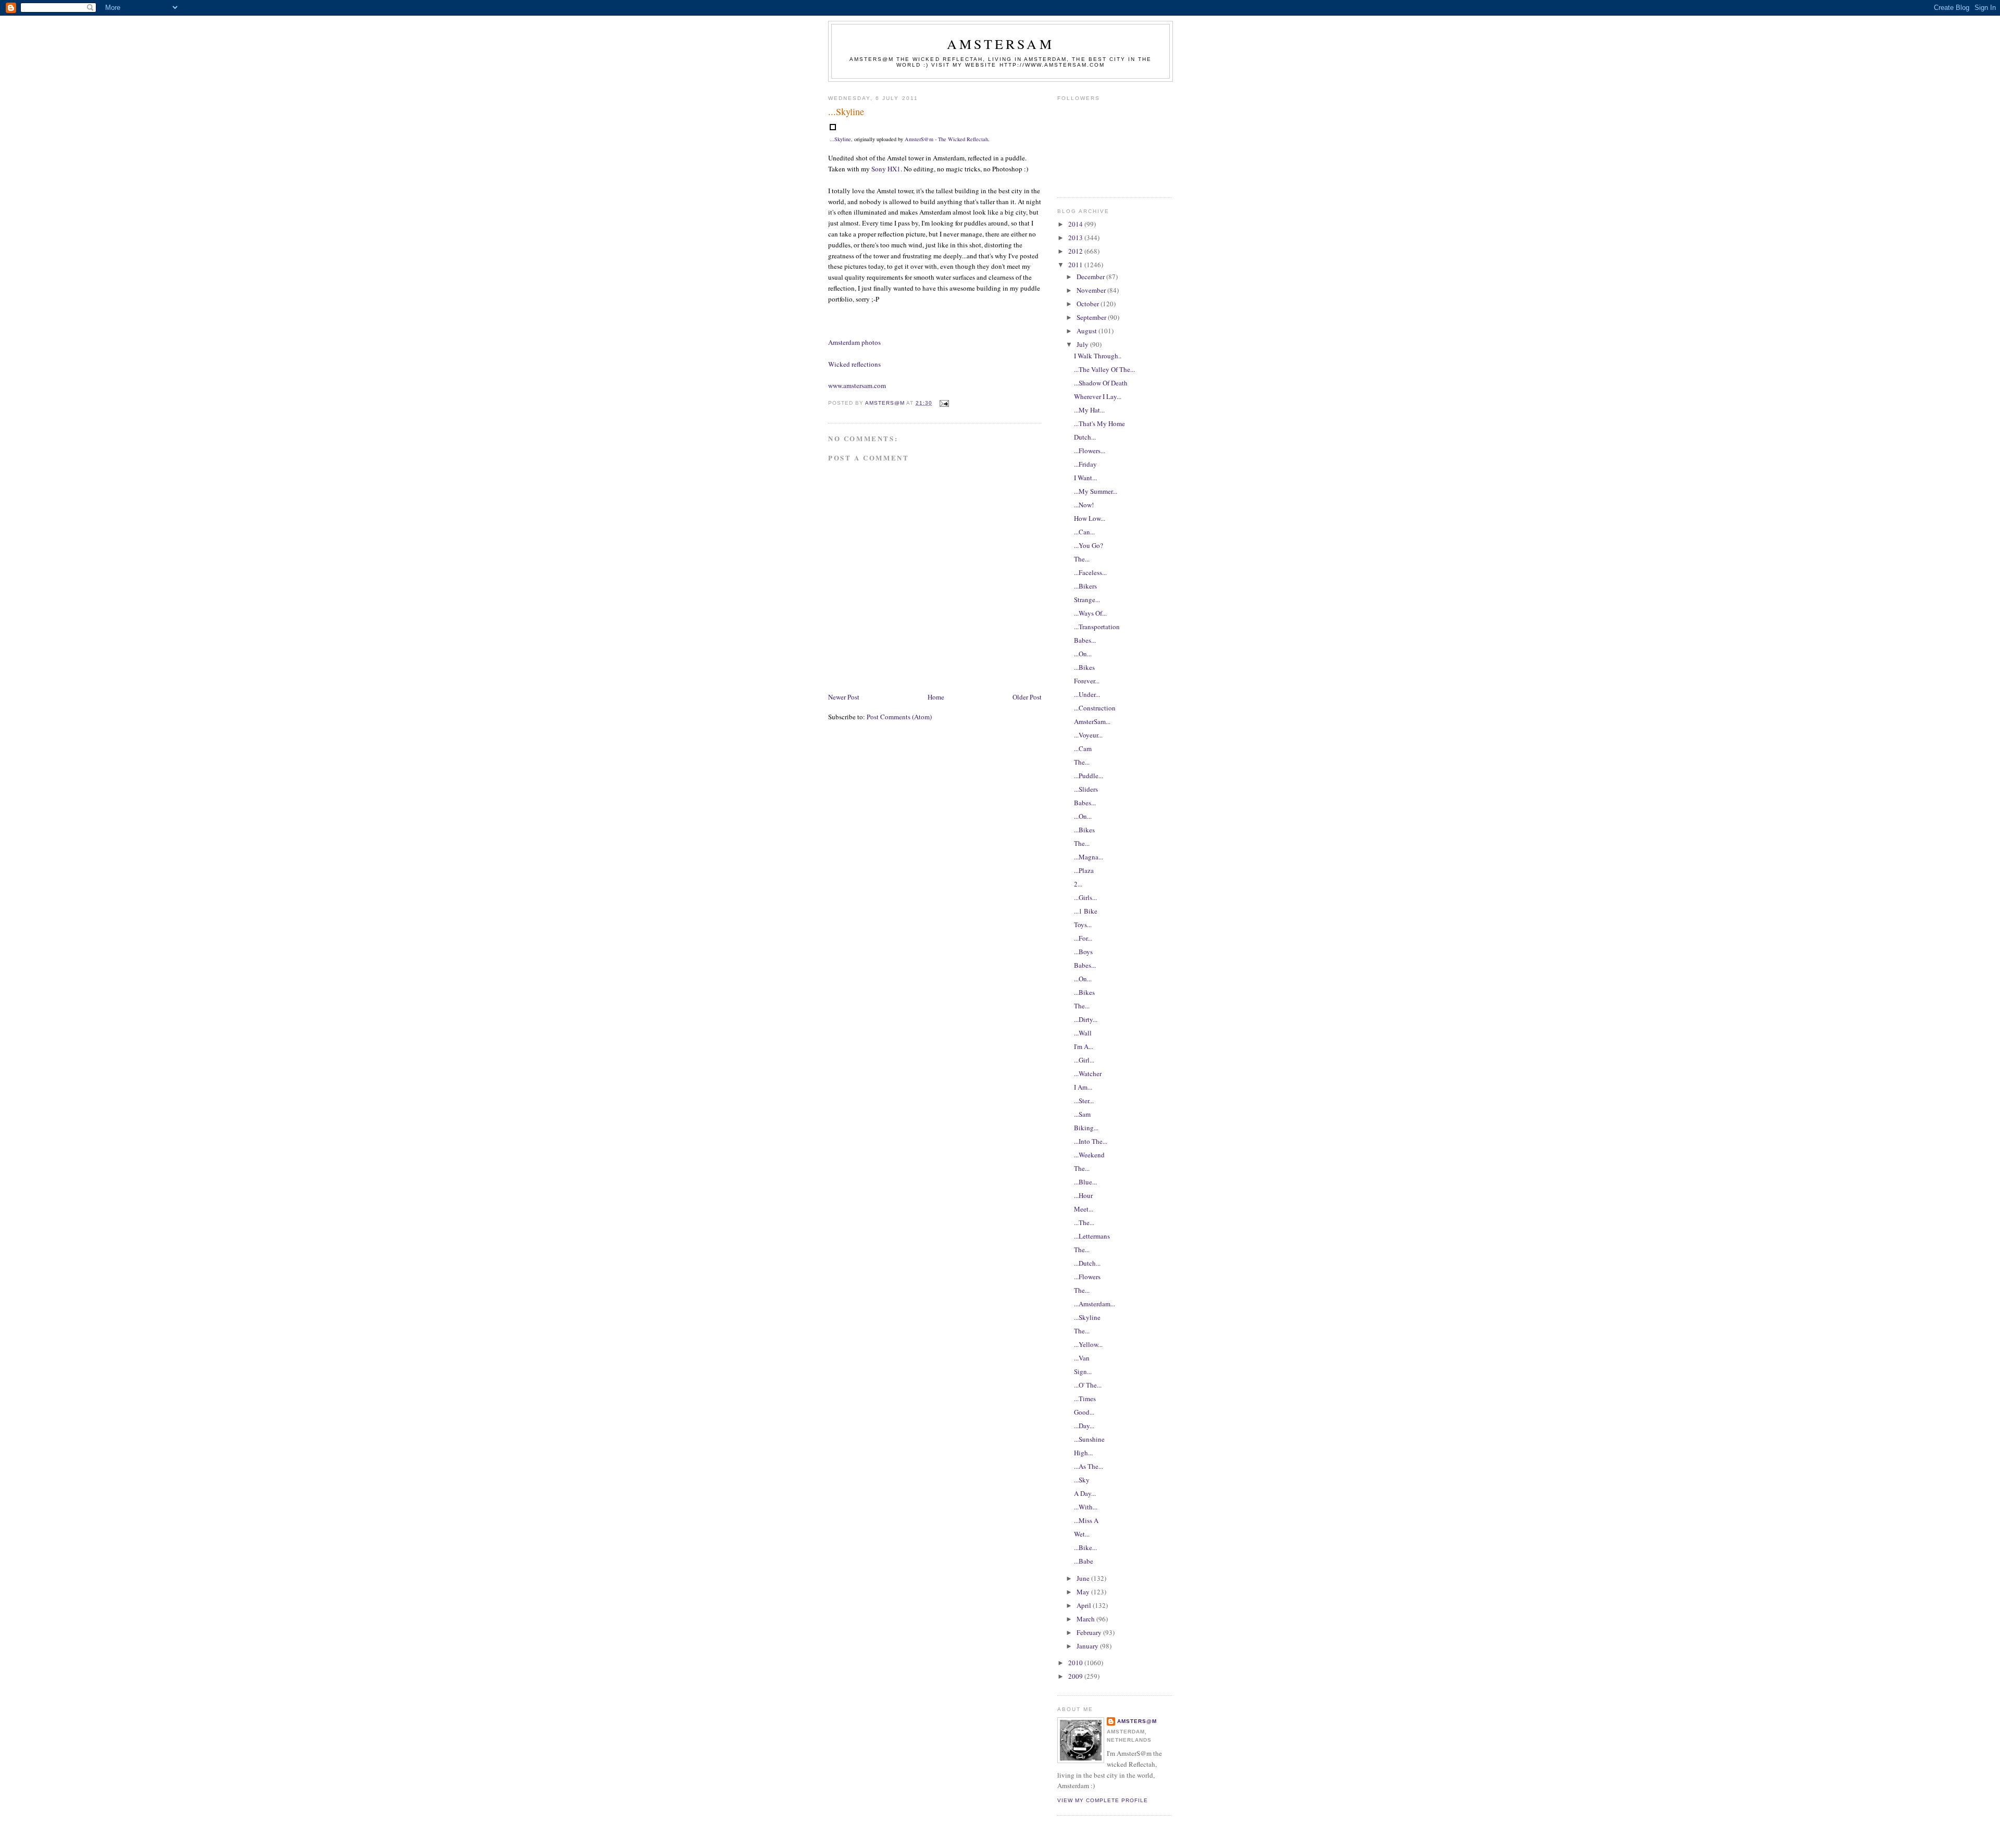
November (1092, 290)
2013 (1076, 238)
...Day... (1084, 1426)
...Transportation (1097, 627)
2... (1078, 884)
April (1085, 1605)
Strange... (1087, 600)
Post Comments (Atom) (899, 717)
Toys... (1083, 925)
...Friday (1085, 464)
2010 (1076, 1663)
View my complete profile (1103, 1800)
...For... (1083, 938)
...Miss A (1086, 1520)
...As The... (1089, 1466)
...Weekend (1089, 1155)
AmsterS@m (1137, 1721)
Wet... (1082, 1534)
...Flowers (1087, 1277)
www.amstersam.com (857, 385)
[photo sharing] (833, 128)
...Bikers (1085, 586)
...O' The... (1088, 1385)
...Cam (1083, 748)
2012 (1076, 251)
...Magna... (1089, 857)
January (1088, 1646)
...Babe (1084, 1561)
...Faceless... (1090, 572)
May (1084, 1592)
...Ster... (1084, 1101)
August (1087, 331)
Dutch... (1085, 437)
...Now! (1084, 505)
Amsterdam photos (854, 342)
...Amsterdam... (1095, 1304)
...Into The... (1091, 1141)
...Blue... (1085, 1182)
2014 (1076, 224)
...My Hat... (1089, 410)
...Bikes (1084, 667)
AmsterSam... (1092, 721)
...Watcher (1088, 1073)
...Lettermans (1092, 1236)
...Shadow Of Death (1101, 383)
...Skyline (840, 139)
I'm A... (1084, 1046)
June (1084, 1578)
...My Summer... (1096, 491)
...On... (1083, 654)
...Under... (1087, 694)
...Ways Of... (1090, 613)
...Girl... (1084, 1060)
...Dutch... (1087, 1263)
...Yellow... (1088, 1344)
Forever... (1087, 681)
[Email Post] (943, 403)
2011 (1076, 265)
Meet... (1084, 1209)
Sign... (1083, 1371)
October (1089, 304)
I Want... (1085, 478)
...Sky (1082, 1480)
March (1086, 1619)
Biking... (1086, 1128)
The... (1082, 559)
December (1091, 277)
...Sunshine (1089, 1439)
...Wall (1083, 1033)
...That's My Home (1099, 423)
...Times (1085, 1399)
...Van (1082, 1358)
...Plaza (1084, 870)
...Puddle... (1089, 776)
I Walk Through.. (1098, 356)
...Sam (1082, 1114)
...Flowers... (1090, 451)
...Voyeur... (1088, 735)
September (1092, 317)
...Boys (1083, 952)
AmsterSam (1001, 44)
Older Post (1027, 697)
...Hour (1083, 1195)
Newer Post (844, 697)
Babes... (1085, 640)
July (1083, 344)
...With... (1086, 1507)
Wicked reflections (854, 364)
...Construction (1095, 708)
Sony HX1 (886, 169)
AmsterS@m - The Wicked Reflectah (946, 139)
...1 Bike (1086, 911)
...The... (1084, 1222)
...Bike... (1085, 1547)
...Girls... (1085, 897)
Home (936, 697)
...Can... (1084, 532)
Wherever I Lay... (1098, 396)
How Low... (1090, 518)
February (1090, 1632)
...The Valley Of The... (1104, 369)
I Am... (1083, 1087)
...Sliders (1086, 789)
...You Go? (1089, 545)
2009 (1076, 1676)
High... (1083, 1453)
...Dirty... (1086, 1019)
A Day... (1085, 1493)
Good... (1084, 1412)
